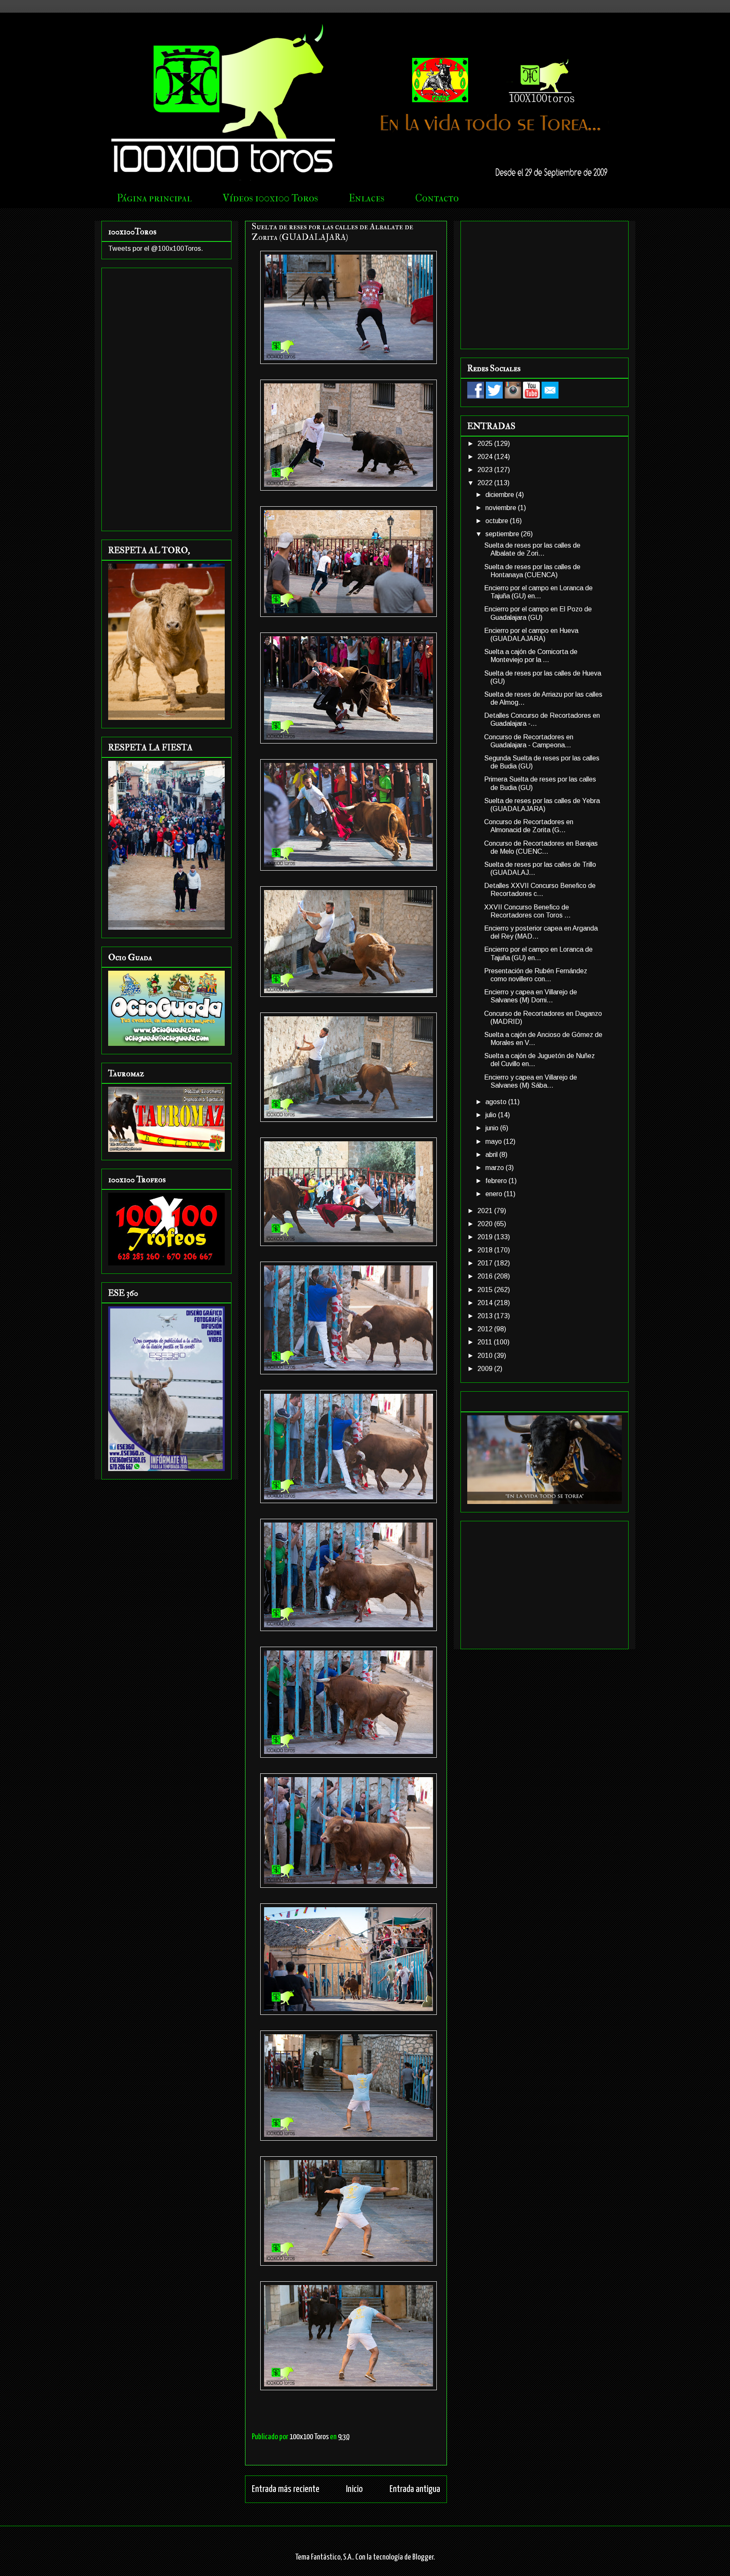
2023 (486, 470)
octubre (498, 521)
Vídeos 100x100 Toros (270, 198)
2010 (486, 1356)
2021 (486, 1211)
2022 (486, 483)
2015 (486, 1290)
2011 (486, 1342)
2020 (486, 1224)
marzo (496, 1168)
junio (493, 1128)
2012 (486, 1329)
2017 (486, 1263)
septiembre (503, 534)
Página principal (154, 198)
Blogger (423, 2557)
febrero (497, 1181)
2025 (486, 444)
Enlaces (367, 198)
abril (492, 1155)
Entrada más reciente (286, 2489)
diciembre (501, 495)
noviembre (502, 508)
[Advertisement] (166, 398)
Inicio (354, 2489)
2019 (486, 1237)
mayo (494, 1141)
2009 (486, 1369)
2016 (486, 1276)
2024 (486, 457)
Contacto (437, 198)
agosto (497, 1102)
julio (492, 1115)
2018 (486, 1250)
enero (495, 1194)
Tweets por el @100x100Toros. (156, 248)
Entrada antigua (415, 2489)
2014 (486, 1303)
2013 (486, 1316)
